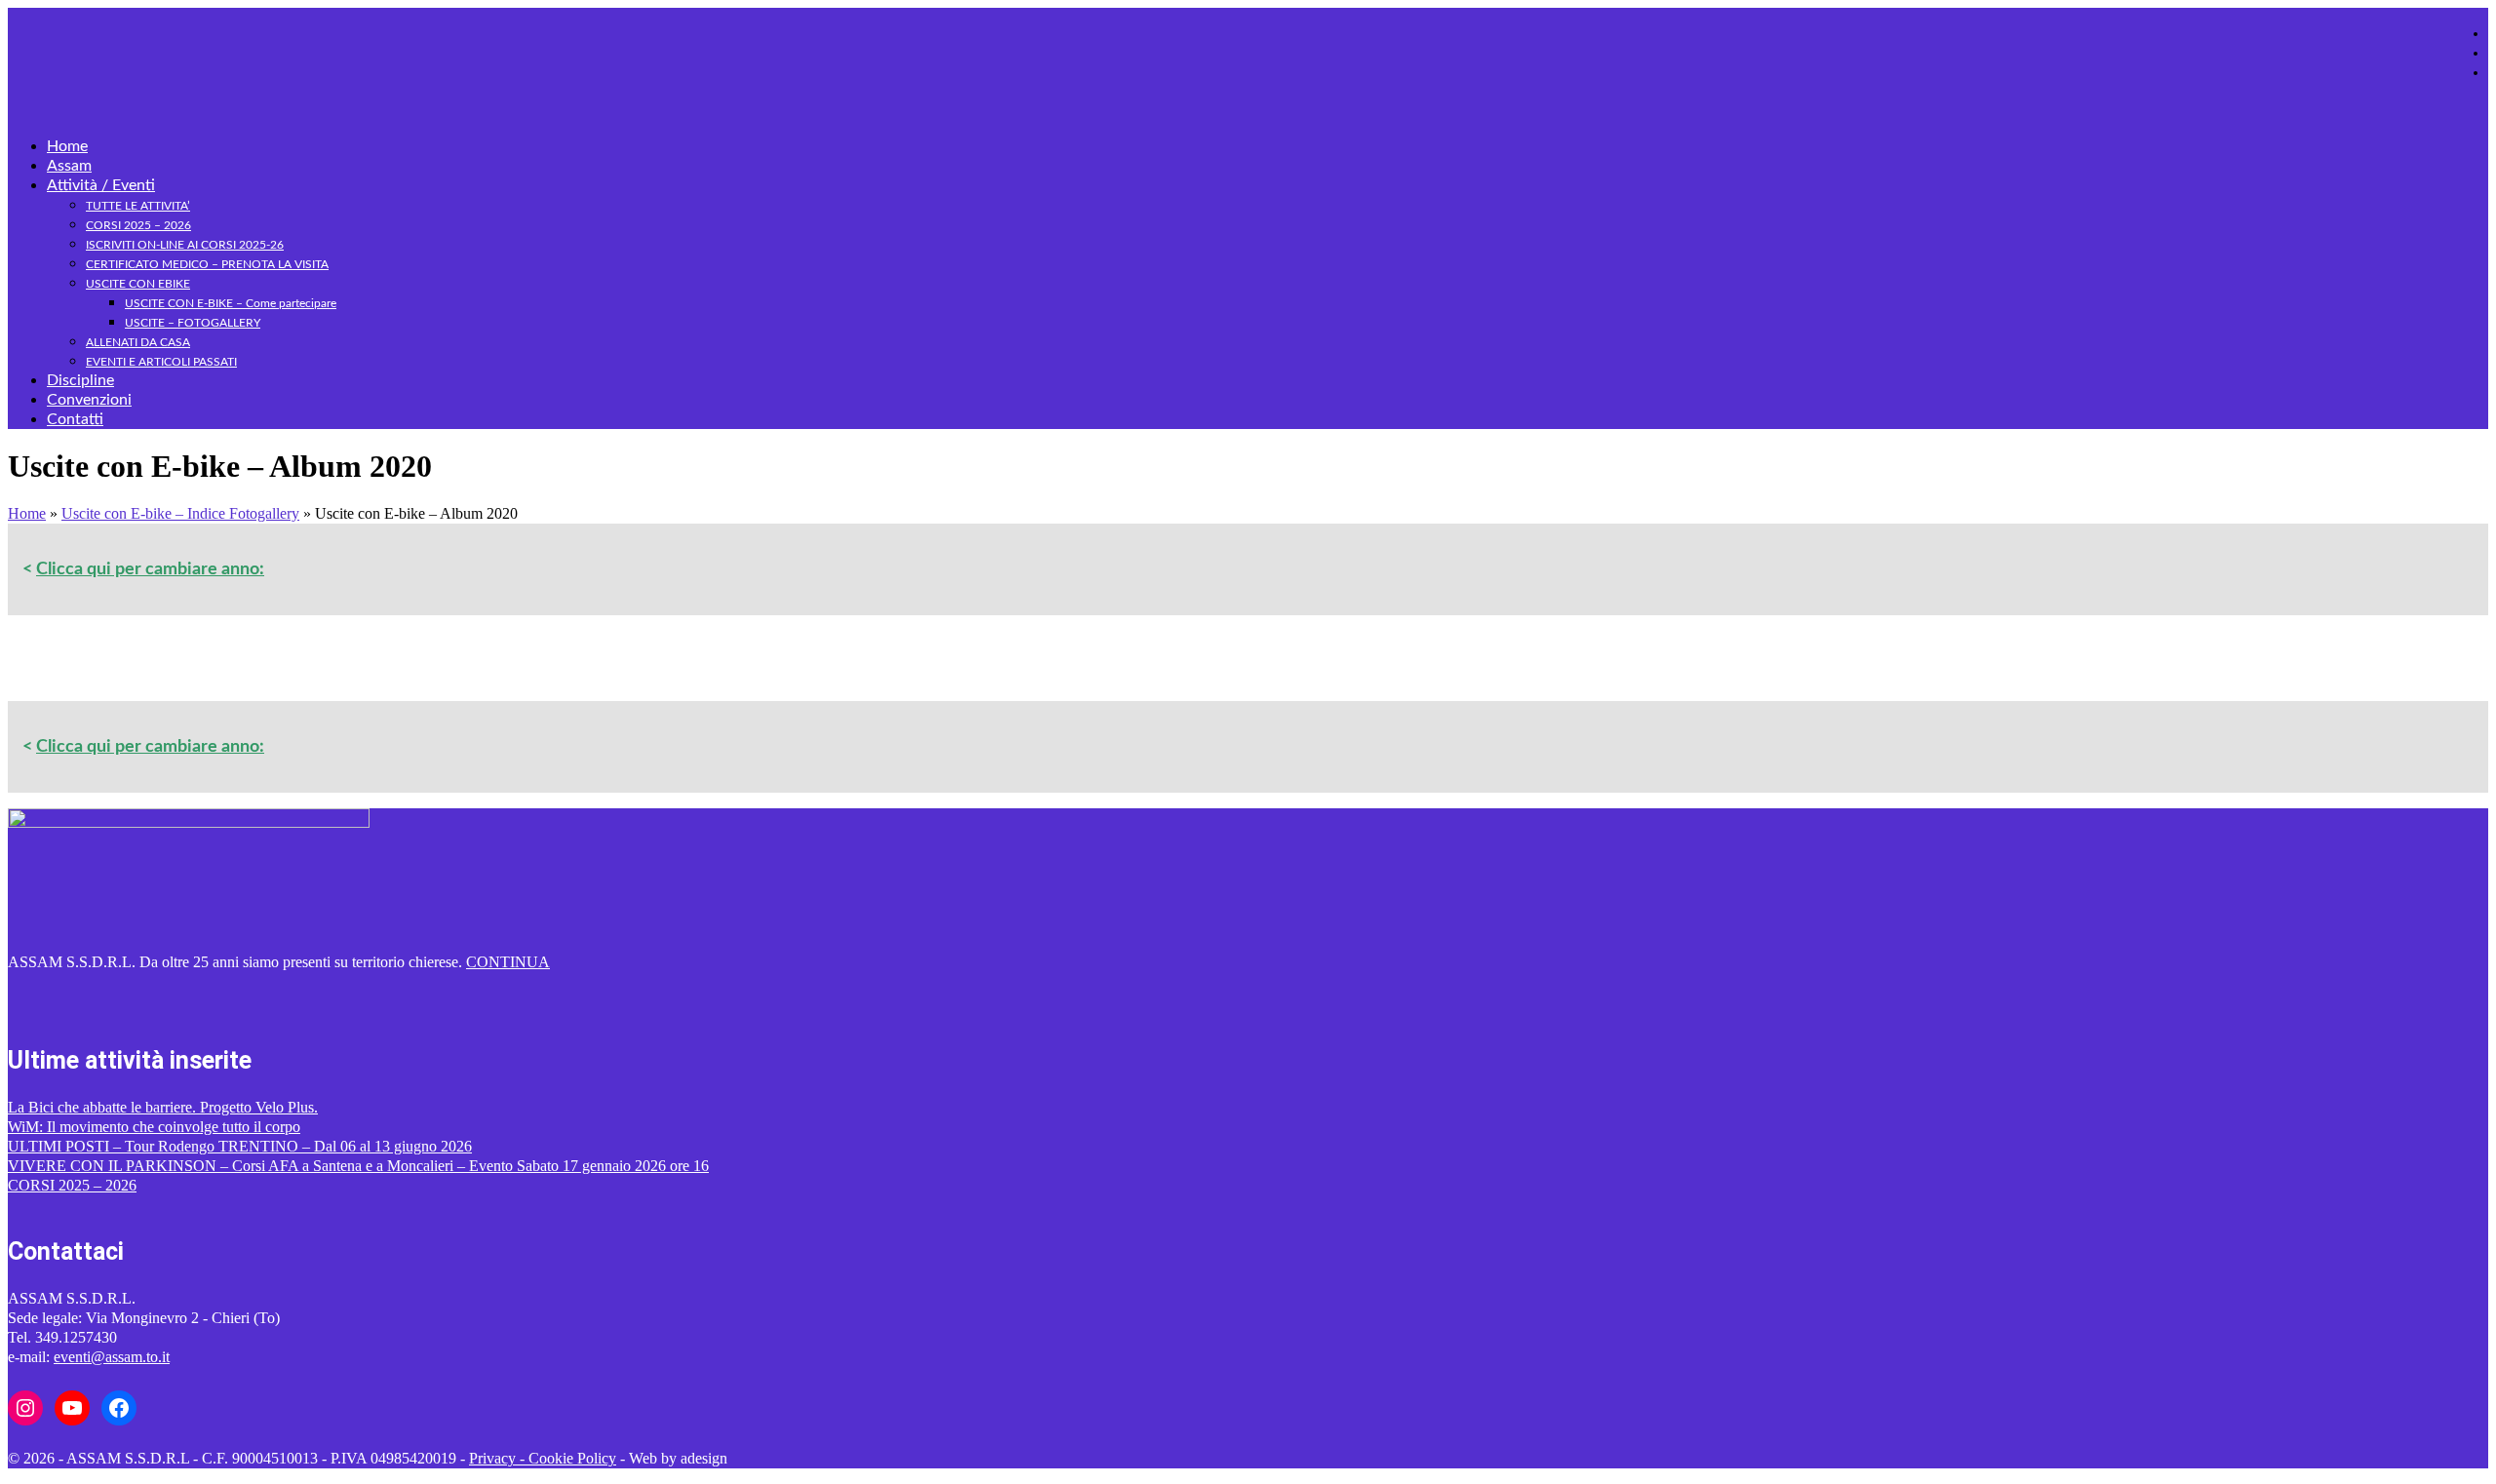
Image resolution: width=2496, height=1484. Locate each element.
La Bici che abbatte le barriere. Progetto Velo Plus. (163, 1107)
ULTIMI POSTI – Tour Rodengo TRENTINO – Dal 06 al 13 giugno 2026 (240, 1146)
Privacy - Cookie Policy (543, 1458)
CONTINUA (508, 962)
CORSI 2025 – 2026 (72, 1185)
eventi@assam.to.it (112, 1357)
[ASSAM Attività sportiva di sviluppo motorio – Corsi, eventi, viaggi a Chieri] (1248, 43)
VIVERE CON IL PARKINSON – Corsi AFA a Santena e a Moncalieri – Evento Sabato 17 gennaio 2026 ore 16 (358, 1166)
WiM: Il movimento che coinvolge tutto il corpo (154, 1127)
